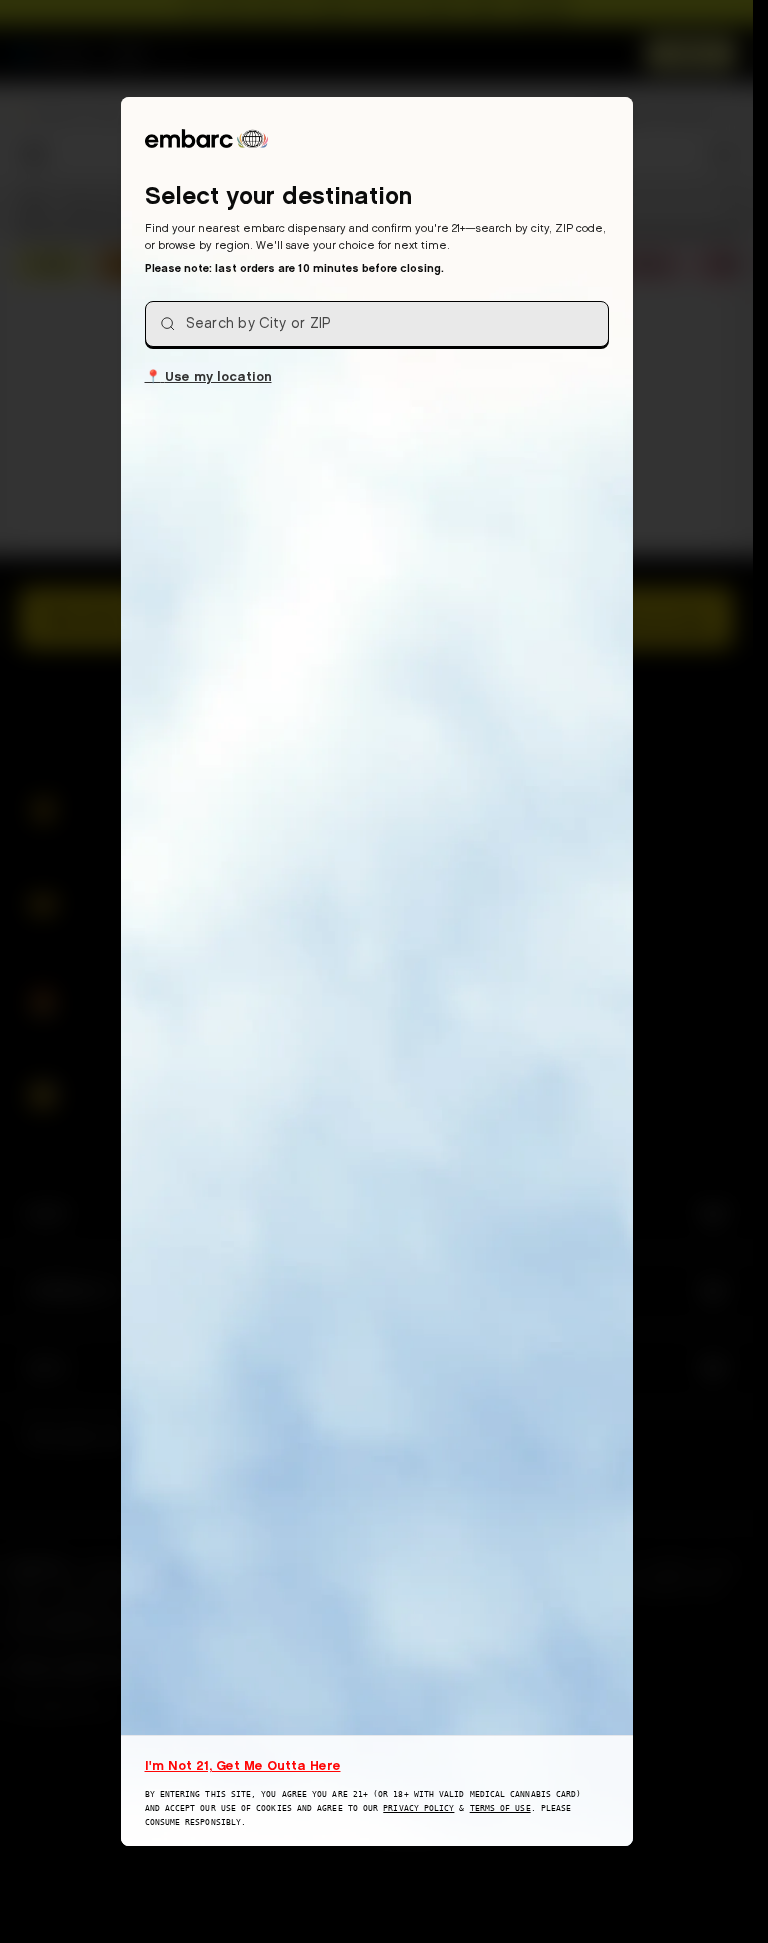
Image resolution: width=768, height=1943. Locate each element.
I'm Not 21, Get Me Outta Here (243, 1765)
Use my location (208, 375)
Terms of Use (500, 1808)
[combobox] (377, 324)
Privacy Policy (418, 1808)
